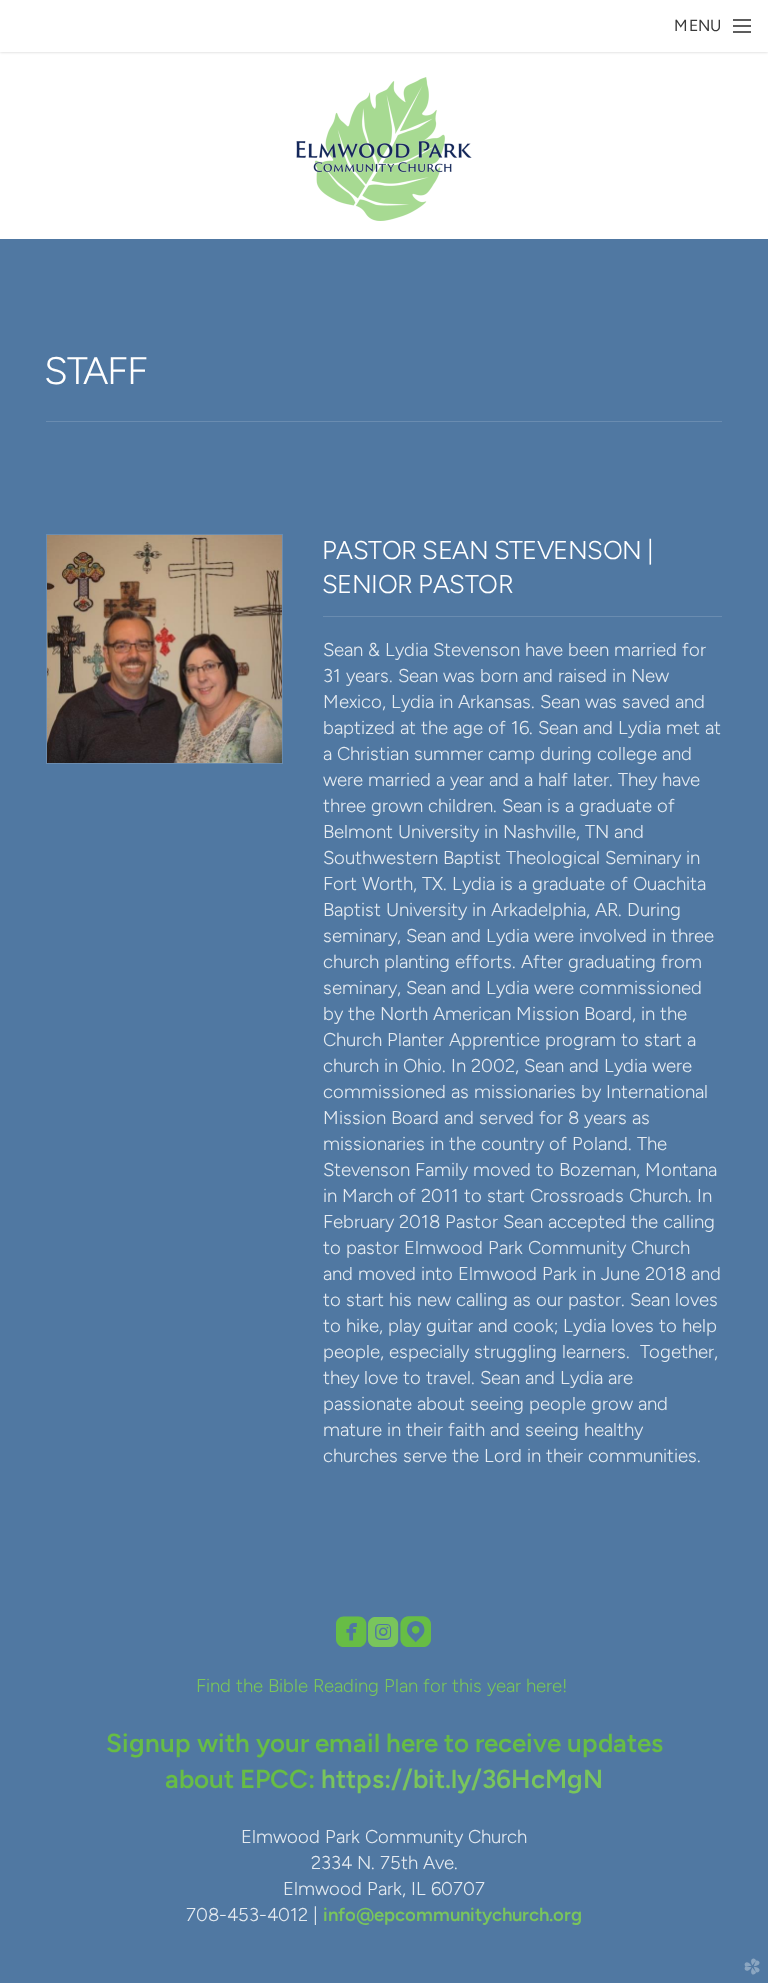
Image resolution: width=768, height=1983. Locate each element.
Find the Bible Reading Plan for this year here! (384, 1685)
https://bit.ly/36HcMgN (462, 1779)
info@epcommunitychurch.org (452, 1914)
